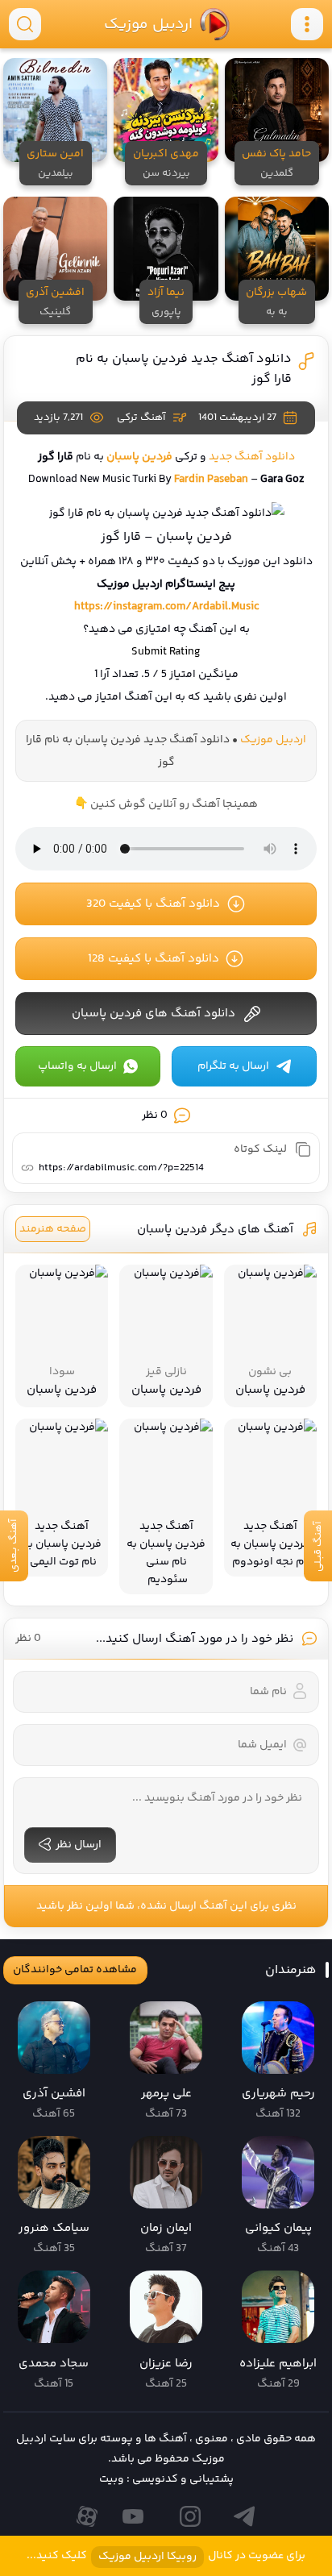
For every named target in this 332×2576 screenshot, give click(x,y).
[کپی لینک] (303, 1149)
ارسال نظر (79, 1845)
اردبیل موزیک (147, 24)
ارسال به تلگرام (233, 1066)
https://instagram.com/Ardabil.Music (166, 607)
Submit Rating (166, 652)
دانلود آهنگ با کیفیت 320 (153, 904)
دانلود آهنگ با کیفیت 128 (154, 959)
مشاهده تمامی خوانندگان (75, 1970)
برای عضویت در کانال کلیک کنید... (166, 2556)
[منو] (307, 24)
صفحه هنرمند (53, 1229)
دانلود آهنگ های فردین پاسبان (154, 1014)
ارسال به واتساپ (77, 1066)
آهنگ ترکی (141, 418)
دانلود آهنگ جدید (252, 457)
